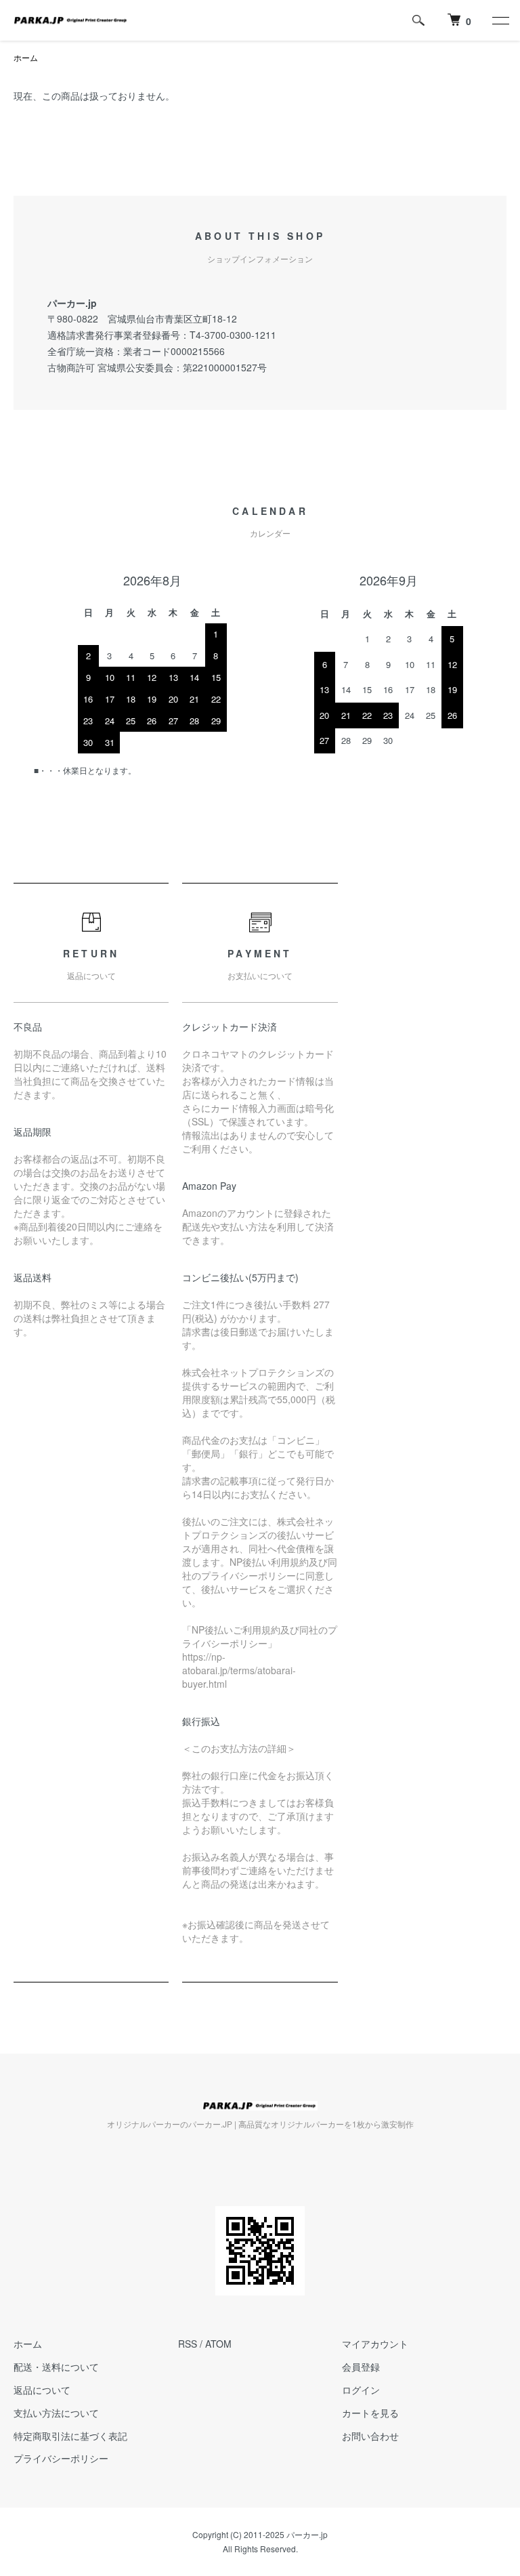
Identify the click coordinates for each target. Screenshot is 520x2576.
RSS (188, 2344)
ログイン (361, 2390)
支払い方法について (56, 2413)
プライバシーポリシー (61, 2458)
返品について (42, 2390)
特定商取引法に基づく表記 (70, 2436)
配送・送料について (56, 2367)
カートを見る (370, 2413)
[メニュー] (500, 20)
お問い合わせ (370, 2436)
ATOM (218, 2344)
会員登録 (361, 2367)
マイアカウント (375, 2344)
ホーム (26, 57)
